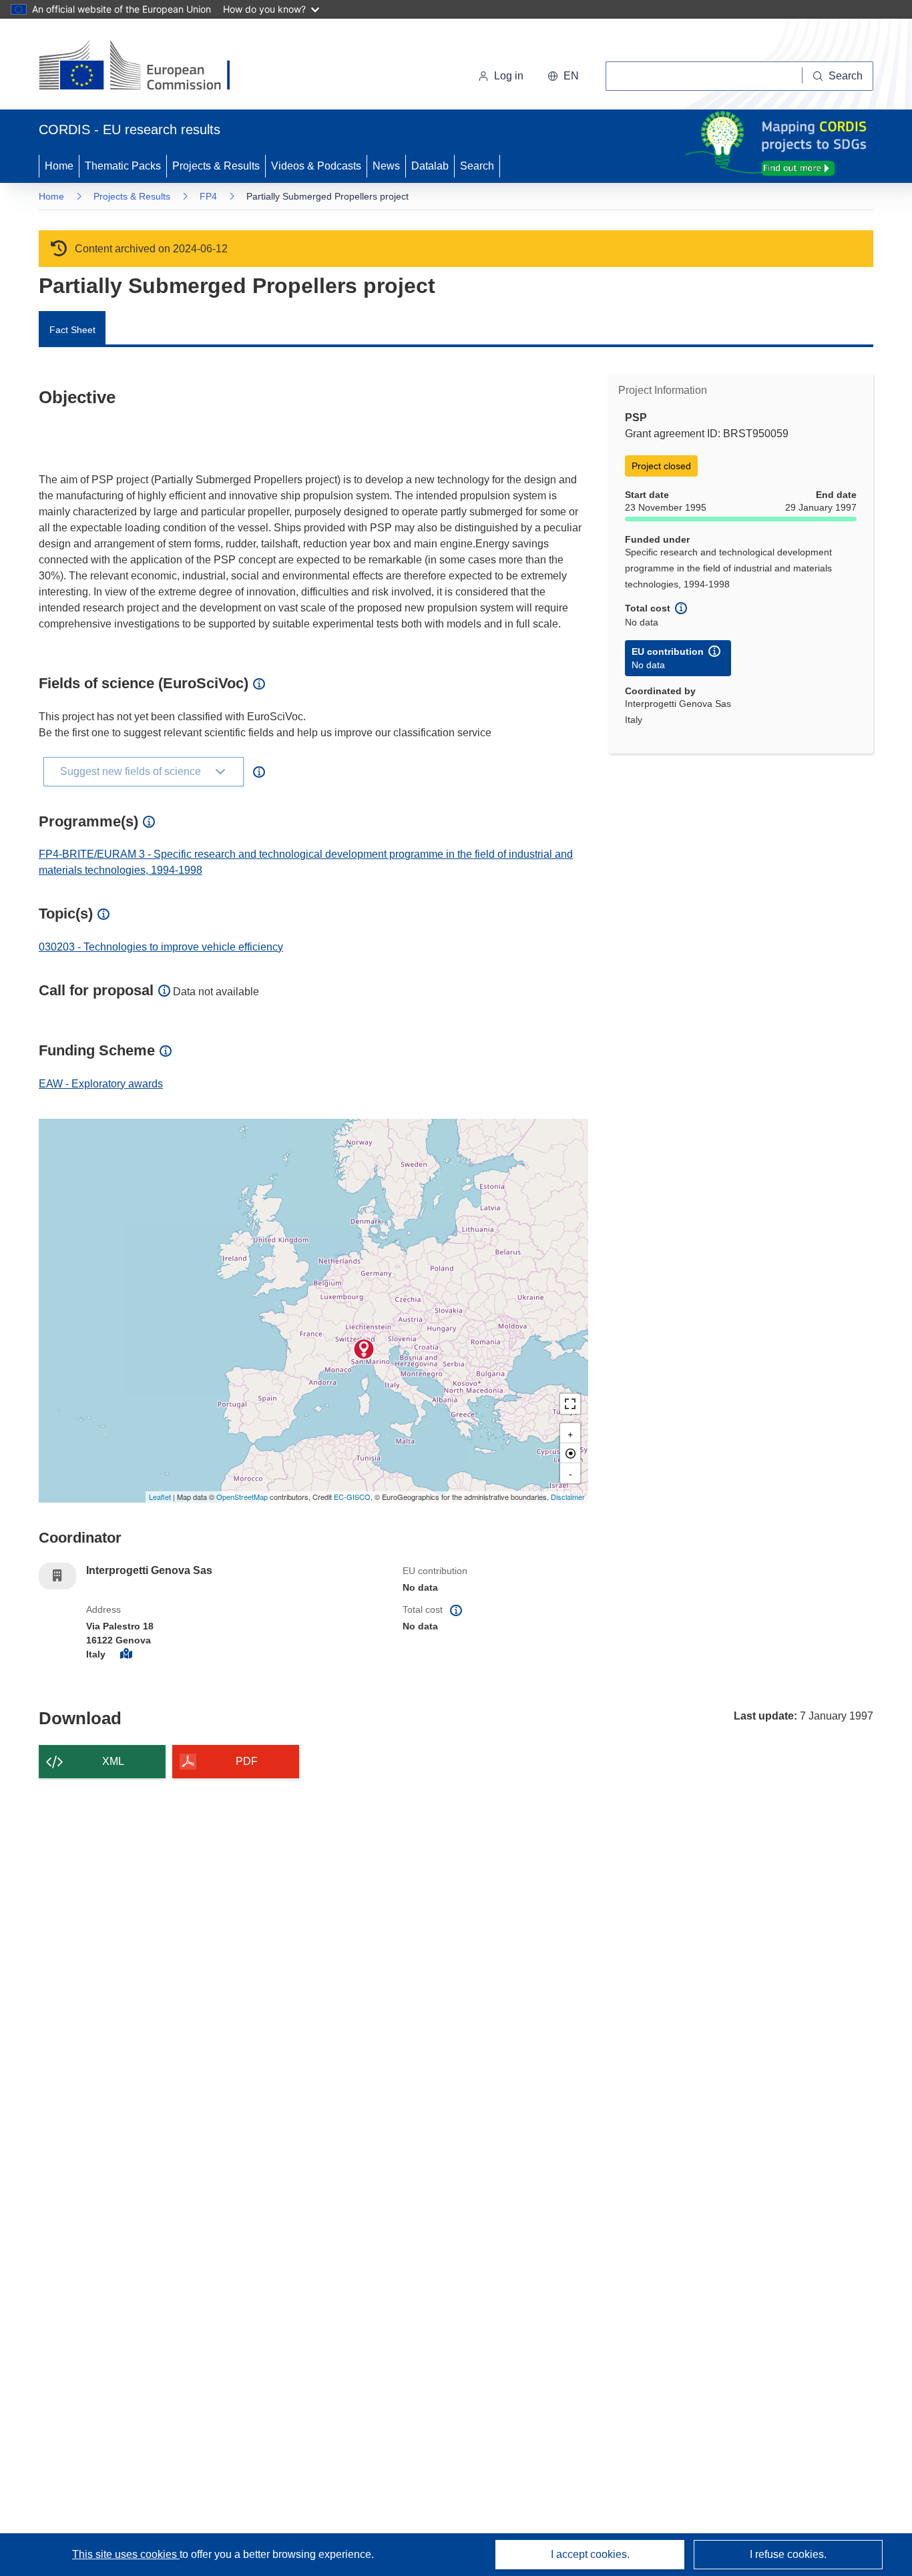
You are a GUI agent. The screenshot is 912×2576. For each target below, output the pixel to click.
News (386, 166)
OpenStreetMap (242, 1497)
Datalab (430, 166)
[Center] (570, 1453)
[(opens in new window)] (147, 67)
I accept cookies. (590, 2554)
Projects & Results (216, 166)
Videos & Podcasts (316, 166)
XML (113, 1761)
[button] (563, 76)
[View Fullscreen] (570, 1404)
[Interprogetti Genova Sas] (364, 1349)
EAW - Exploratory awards (101, 1084)
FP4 (208, 196)
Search (477, 166)
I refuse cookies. (788, 2554)
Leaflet (160, 1497)
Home (59, 166)
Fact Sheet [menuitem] (72, 330)
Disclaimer (568, 1497)
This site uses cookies (126, 2554)
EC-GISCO (352, 1497)
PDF (247, 1761)
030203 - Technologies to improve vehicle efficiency (161, 947)
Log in (509, 76)
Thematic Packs (123, 166)
